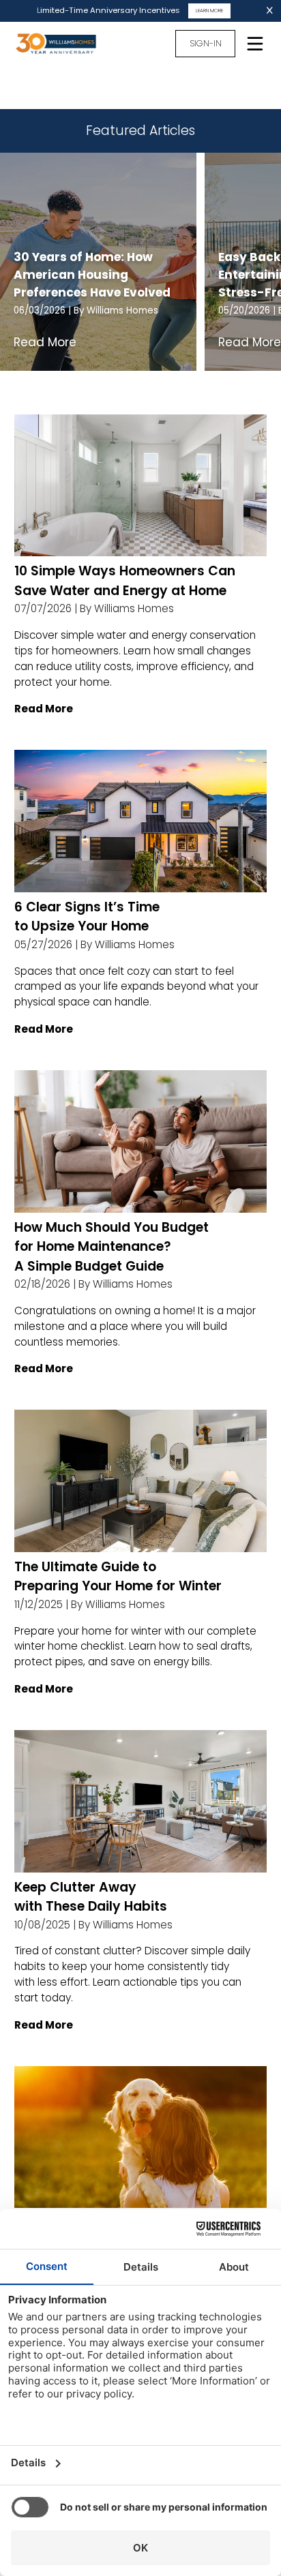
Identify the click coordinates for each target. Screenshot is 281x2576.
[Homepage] (63, 44)
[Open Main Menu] (255, 44)
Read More (45, 342)
